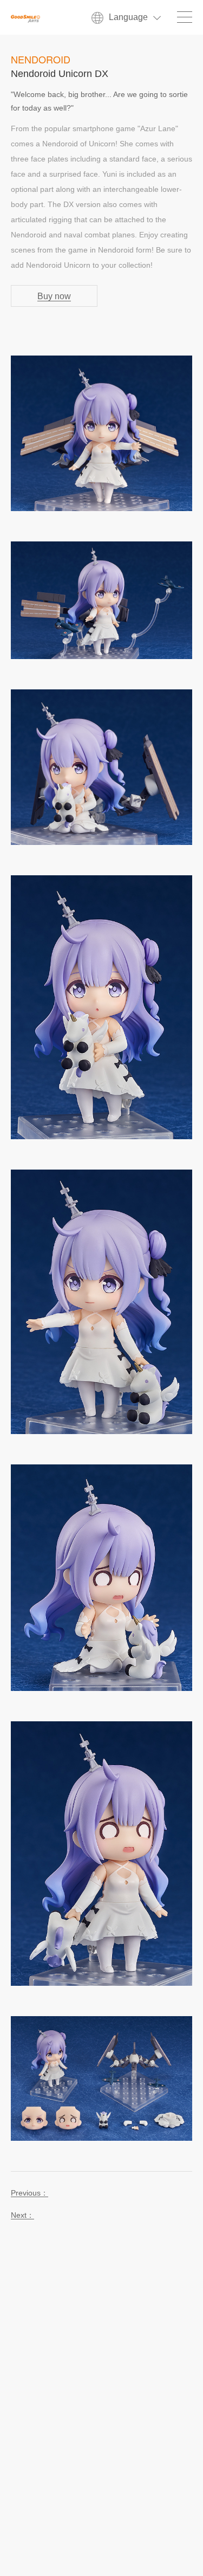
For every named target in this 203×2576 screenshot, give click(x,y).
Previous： (30, 2193)
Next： (22, 2215)
